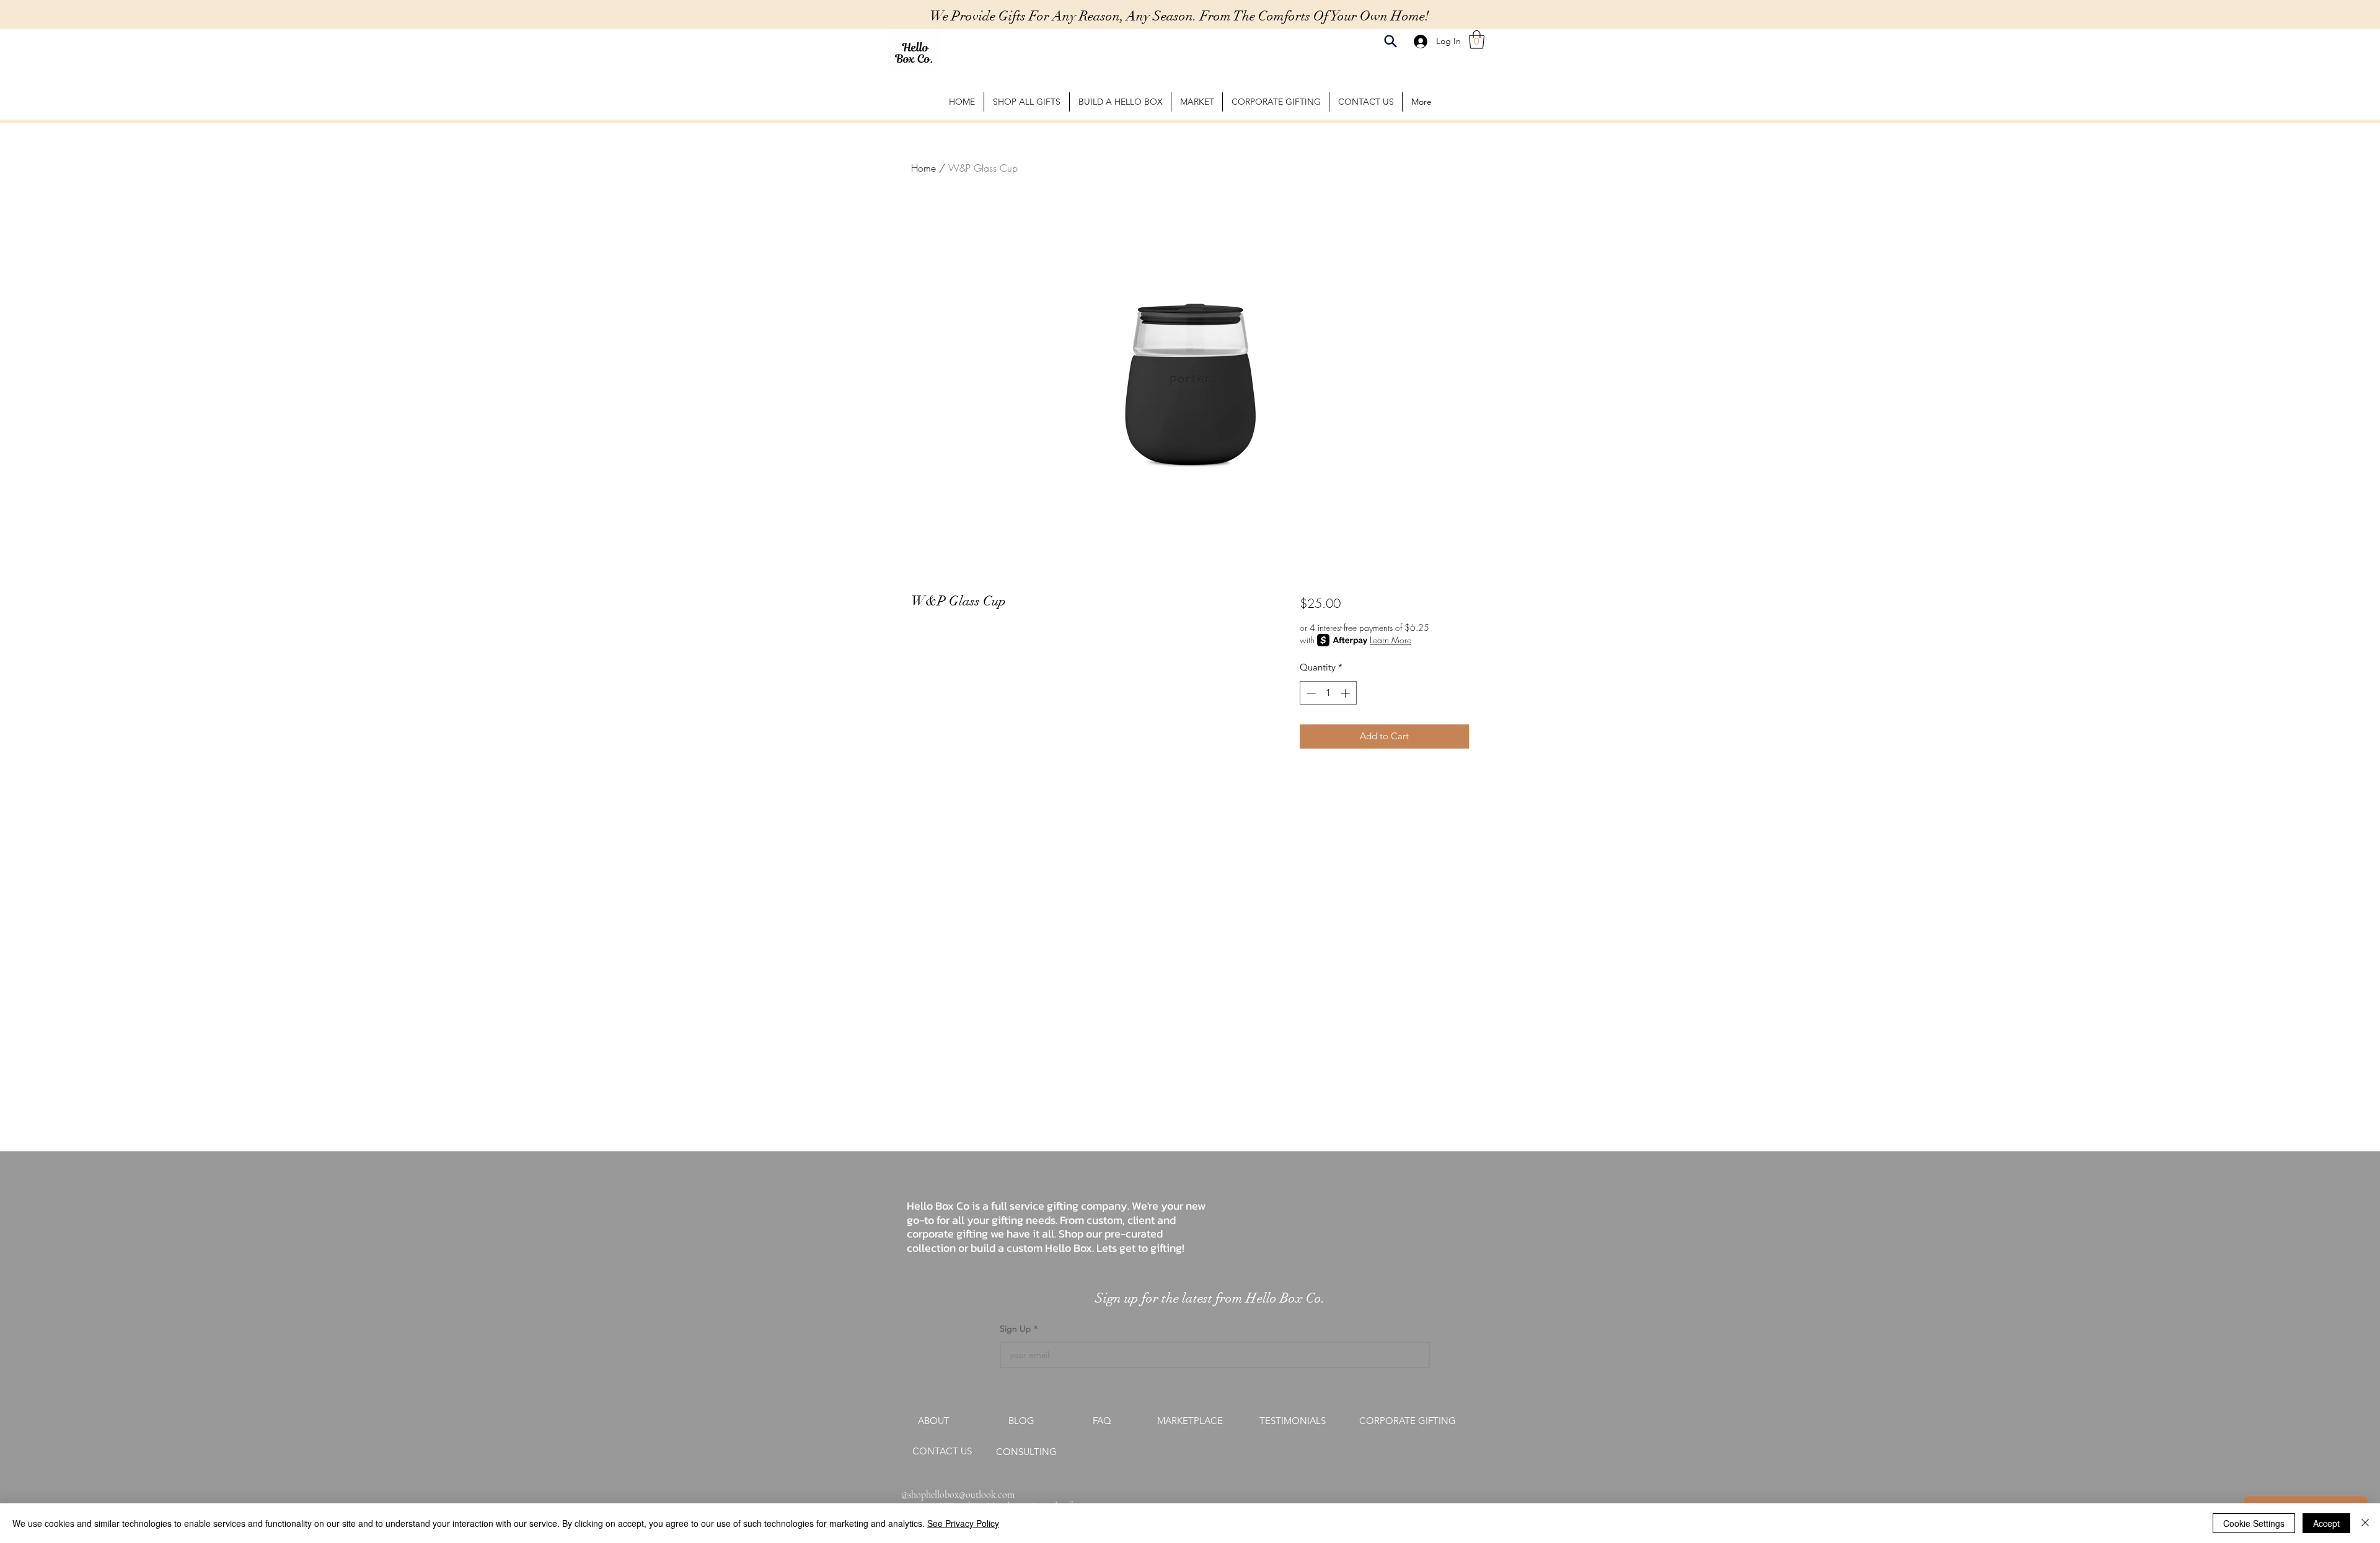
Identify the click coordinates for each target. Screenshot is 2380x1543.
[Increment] (1346, 693)
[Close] (2365, 1523)
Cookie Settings (2254, 1523)
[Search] (1391, 41)
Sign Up (1017, 1329)
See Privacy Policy (963, 1523)
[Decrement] (1310, 693)
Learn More (1391, 640)
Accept (2326, 1523)
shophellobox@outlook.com (961, 1495)
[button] (1477, 40)
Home (923, 168)
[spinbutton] (1328, 693)
